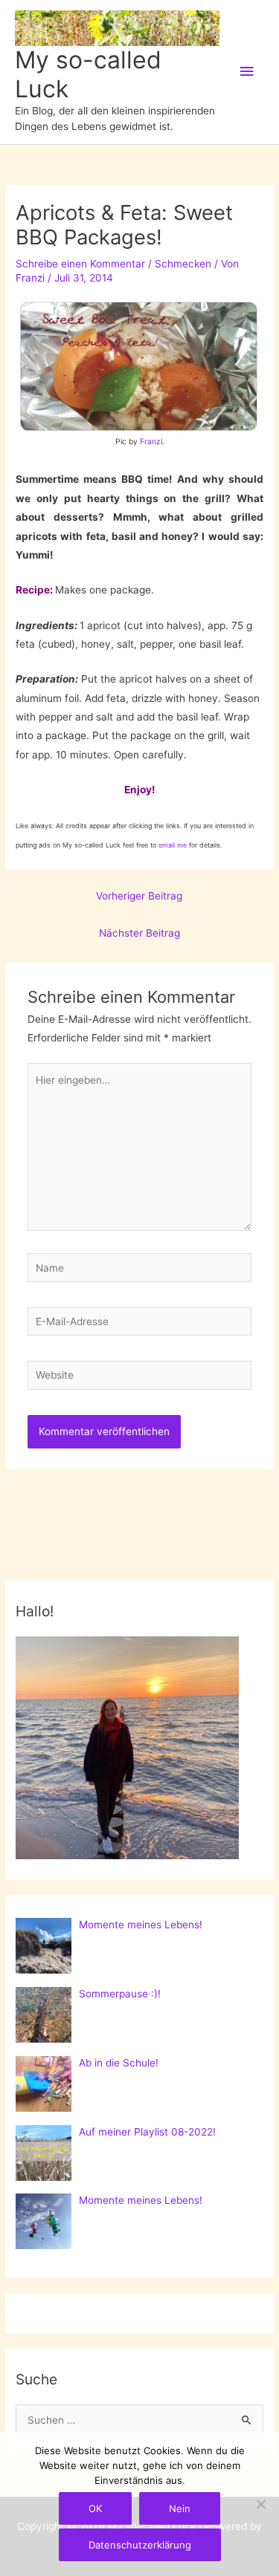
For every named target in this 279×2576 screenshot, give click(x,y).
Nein (180, 2508)
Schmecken (183, 264)
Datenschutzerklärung (140, 2545)
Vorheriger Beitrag (139, 896)
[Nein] (260, 2504)
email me (173, 845)
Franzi (151, 441)
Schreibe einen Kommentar (80, 264)
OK (95, 2508)
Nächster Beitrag (139, 933)
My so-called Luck (88, 74)
